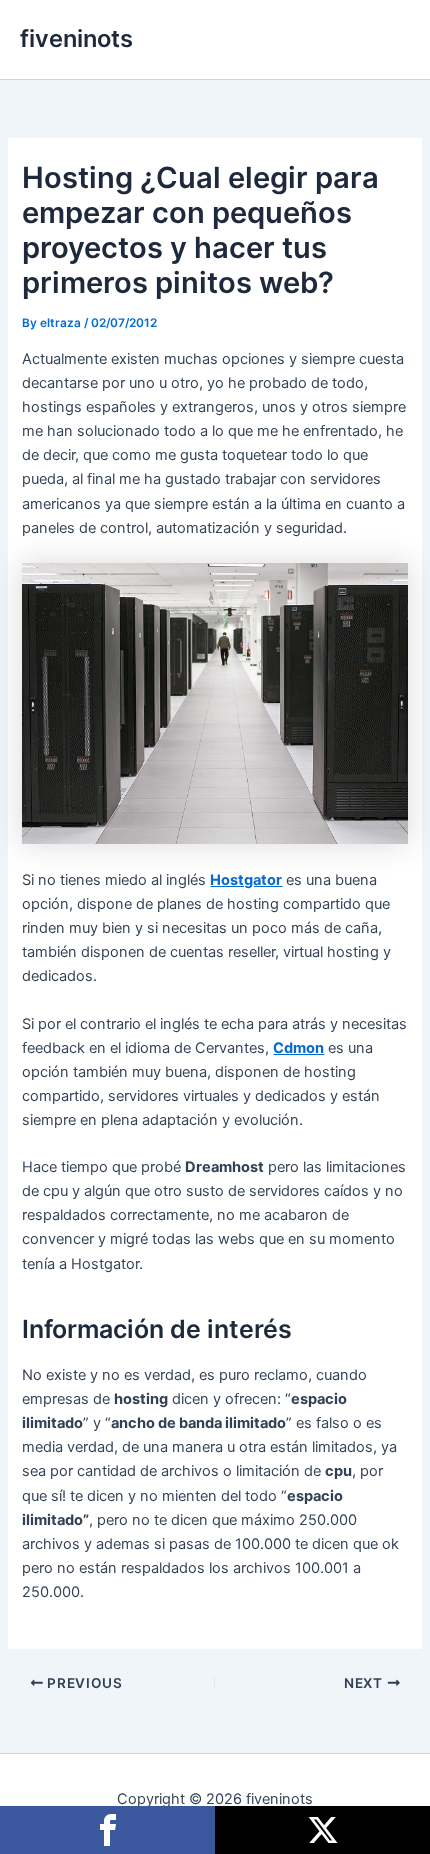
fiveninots (76, 38)
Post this (322, 1830)
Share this (107, 1830)
